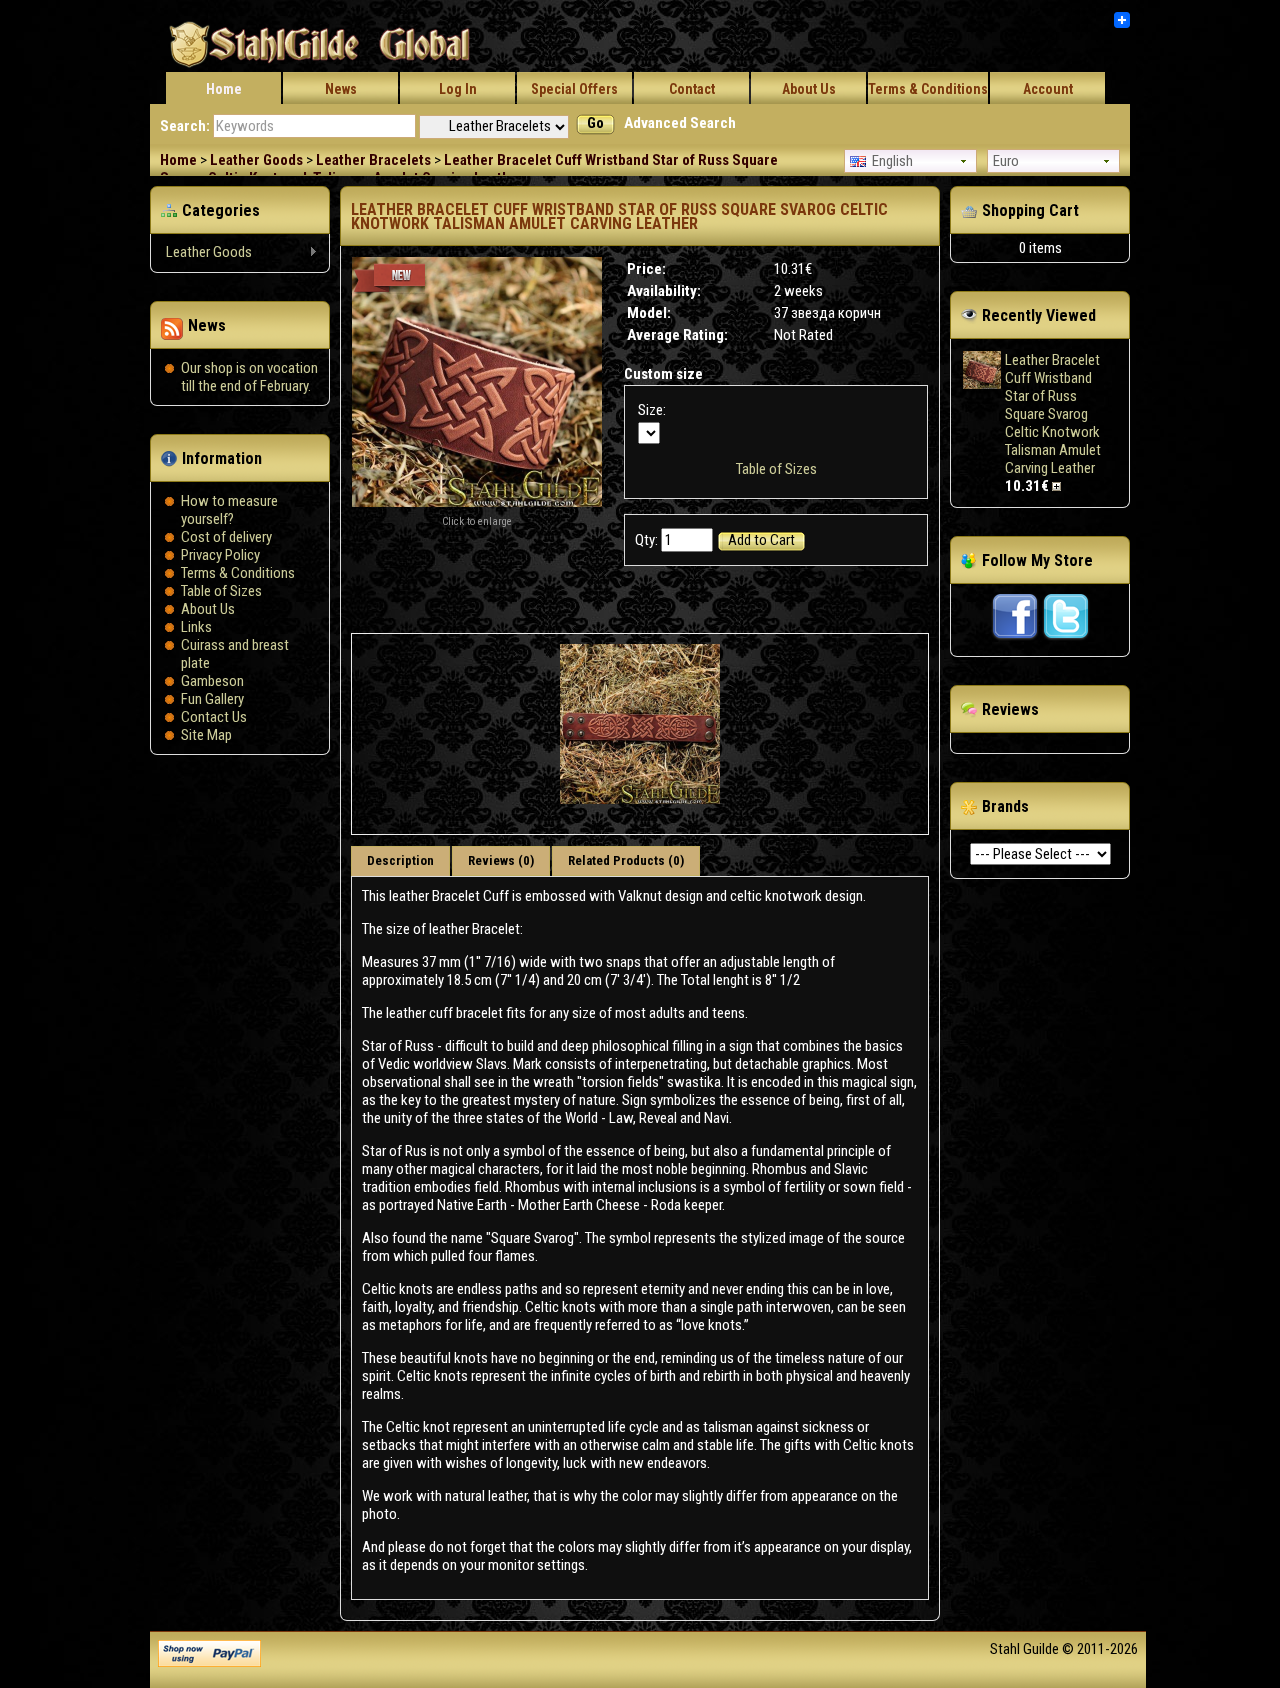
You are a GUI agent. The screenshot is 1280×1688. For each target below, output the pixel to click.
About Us (809, 89)
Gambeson (212, 681)
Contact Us (214, 717)
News (341, 89)
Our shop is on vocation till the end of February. (249, 377)
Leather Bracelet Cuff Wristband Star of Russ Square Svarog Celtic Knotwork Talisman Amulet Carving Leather (469, 169)
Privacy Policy (220, 555)
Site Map (206, 735)
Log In (458, 89)
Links (196, 627)
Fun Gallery (212, 699)
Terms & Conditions (928, 89)
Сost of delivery (226, 537)
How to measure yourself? (229, 510)
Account (1048, 89)
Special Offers (574, 89)
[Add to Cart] (1058, 486)
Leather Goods (256, 160)
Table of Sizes (221, 591)
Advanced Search (680, 123)
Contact (692, 89)
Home (224, 89)
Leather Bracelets (373, 160)
